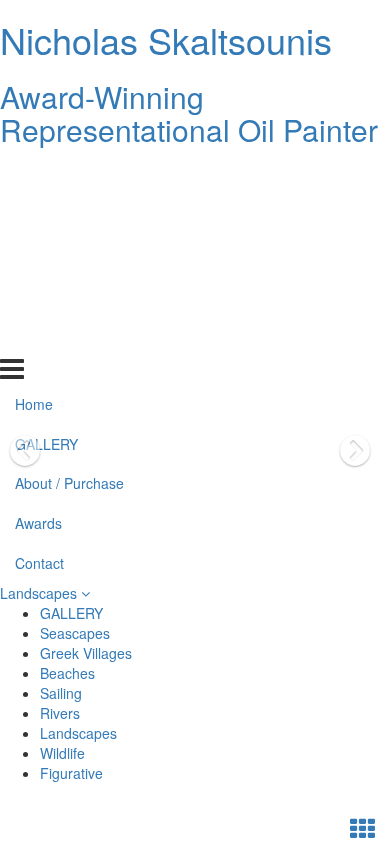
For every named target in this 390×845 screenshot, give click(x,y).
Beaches (67, 673)
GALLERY (46, 216)
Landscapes (40, 593)
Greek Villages (86, 653)
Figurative (71, 773)
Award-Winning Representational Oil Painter (189, 113)
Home (34, 176)
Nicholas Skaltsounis (166, 39)
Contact (39, 336)
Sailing (61, 693)
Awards (38, 296)
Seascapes (75, 633)
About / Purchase (69, 256)
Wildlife (62, 753)
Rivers (60, 713)
